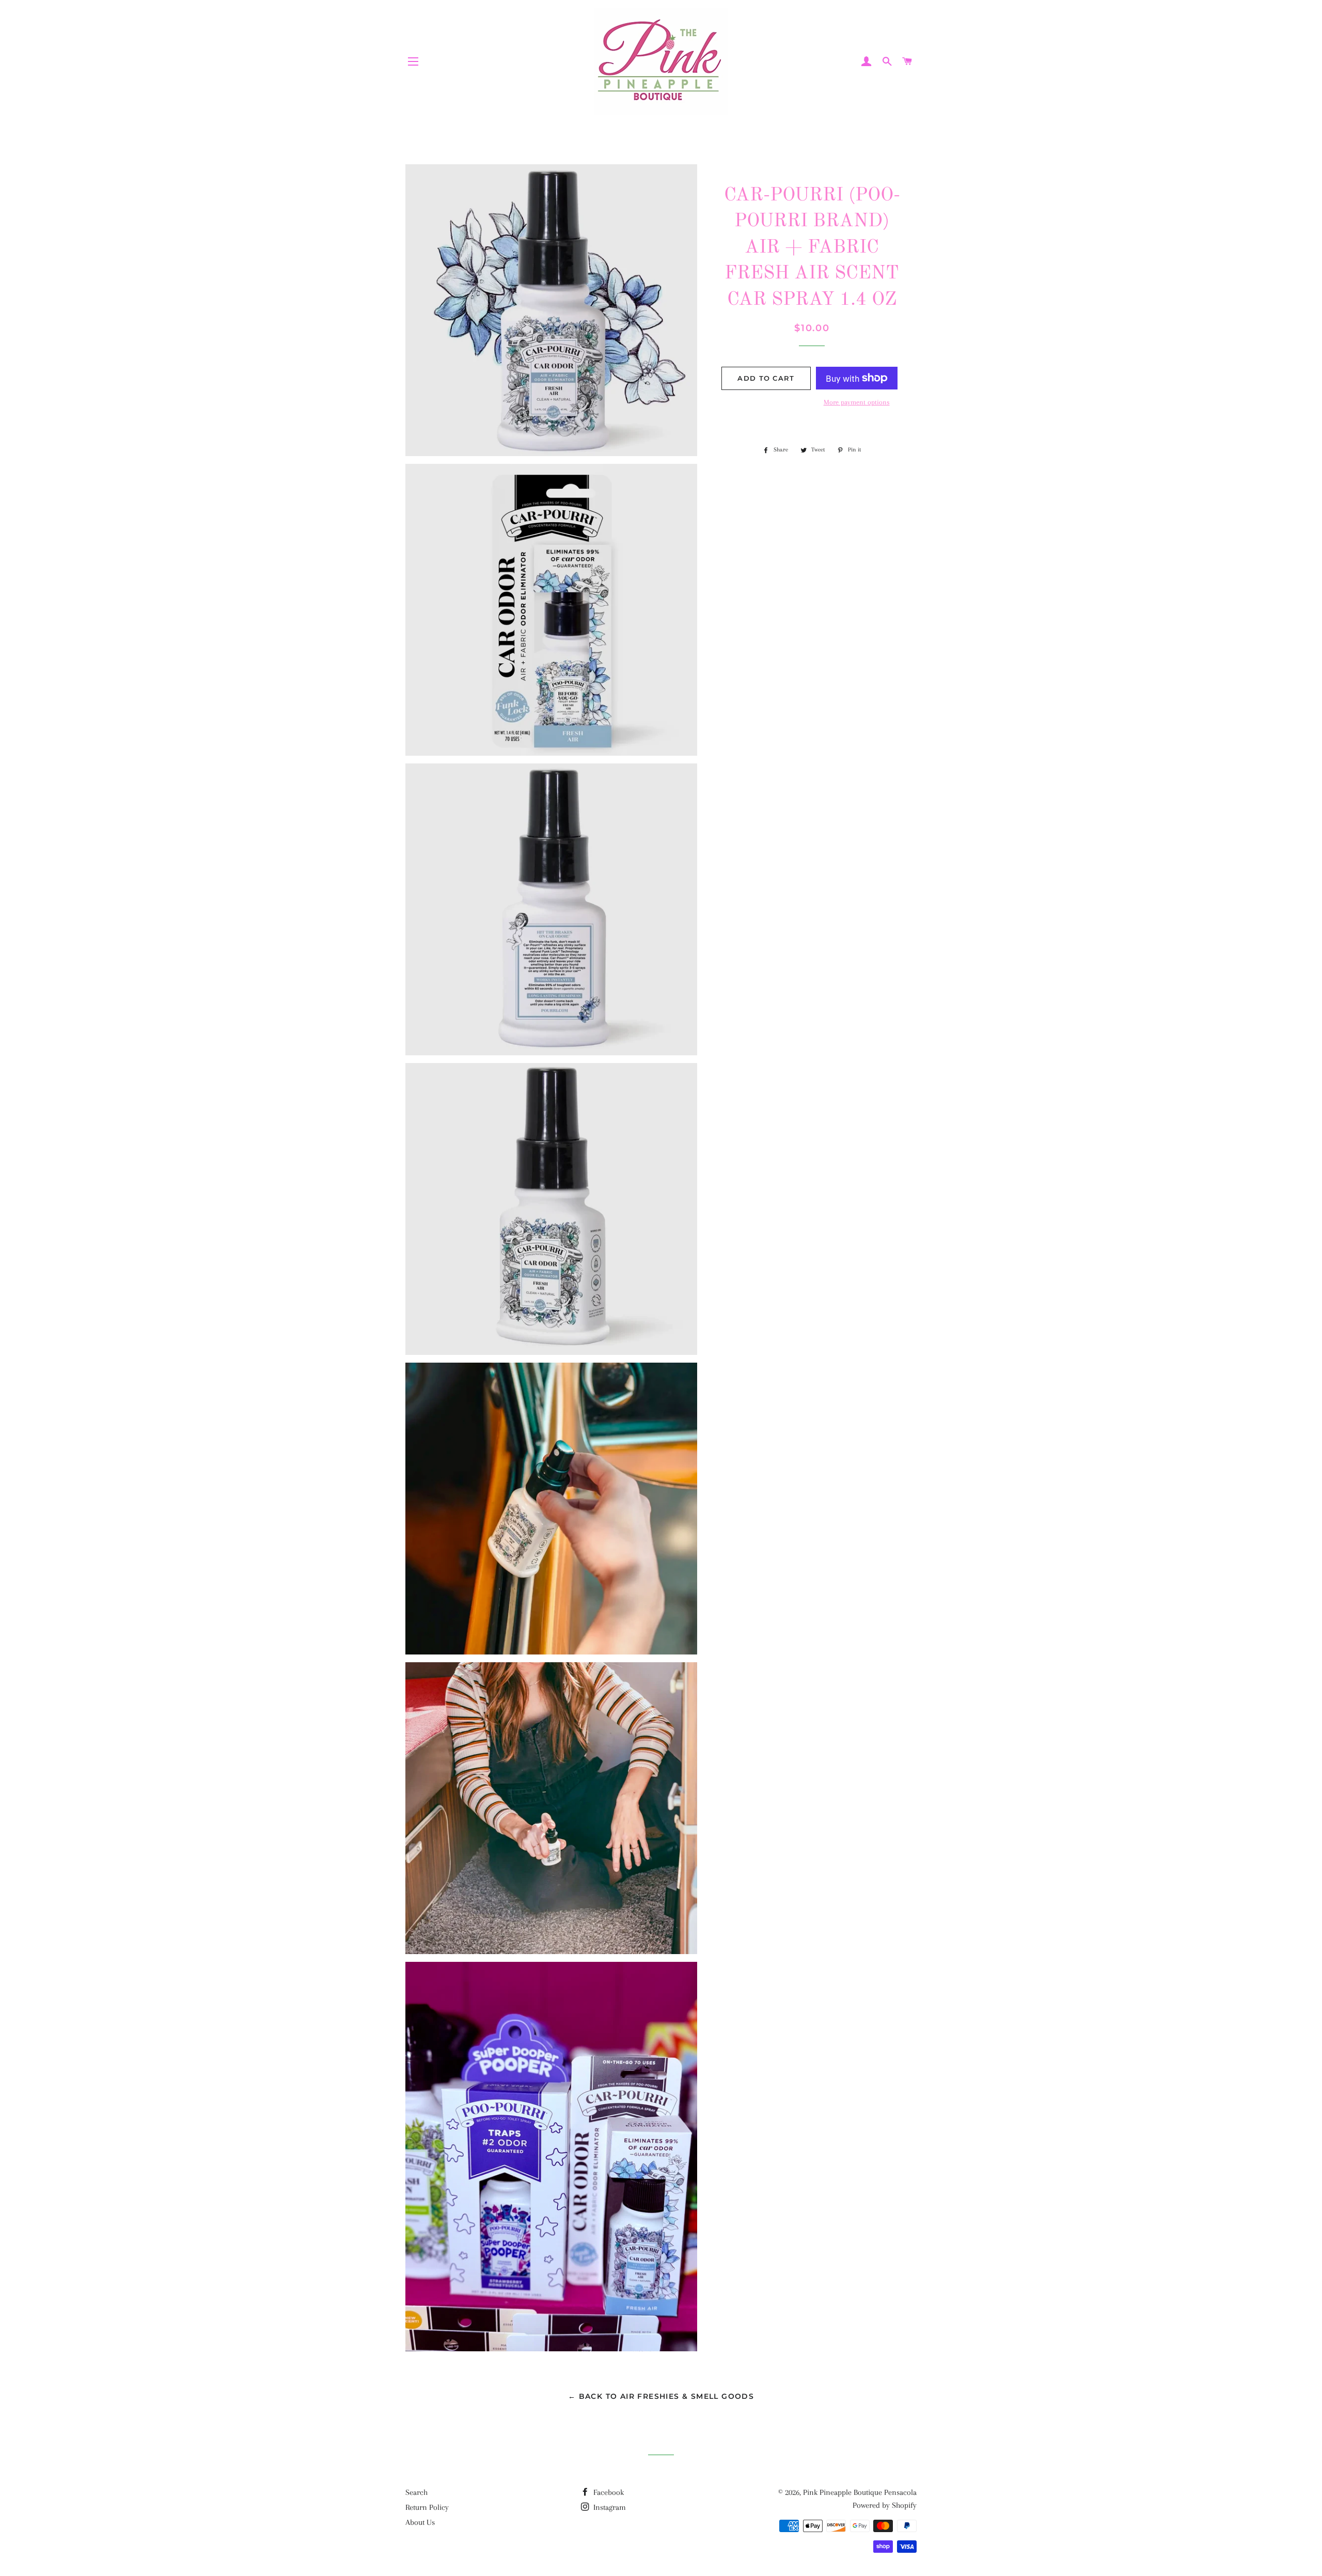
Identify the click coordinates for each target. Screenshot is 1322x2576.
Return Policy (427, 2507)
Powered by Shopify (885, 2505)
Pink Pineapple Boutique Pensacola (860, 2492)
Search (416, 2492)
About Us (420, 2522)
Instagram (609, 2507)
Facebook (608, 2492)
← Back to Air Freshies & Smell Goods (661, 2396)
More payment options (857, 402)
